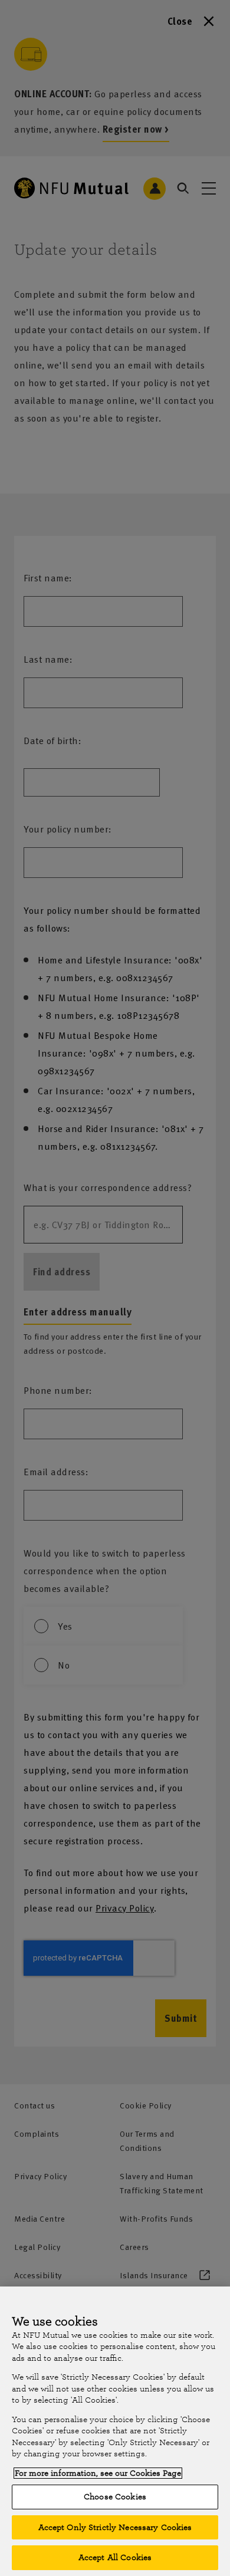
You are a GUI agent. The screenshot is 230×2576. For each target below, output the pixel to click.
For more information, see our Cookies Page (98, 2473)
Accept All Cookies (115, 2557)
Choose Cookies (115, 2497)
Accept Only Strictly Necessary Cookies (115, 2527)
